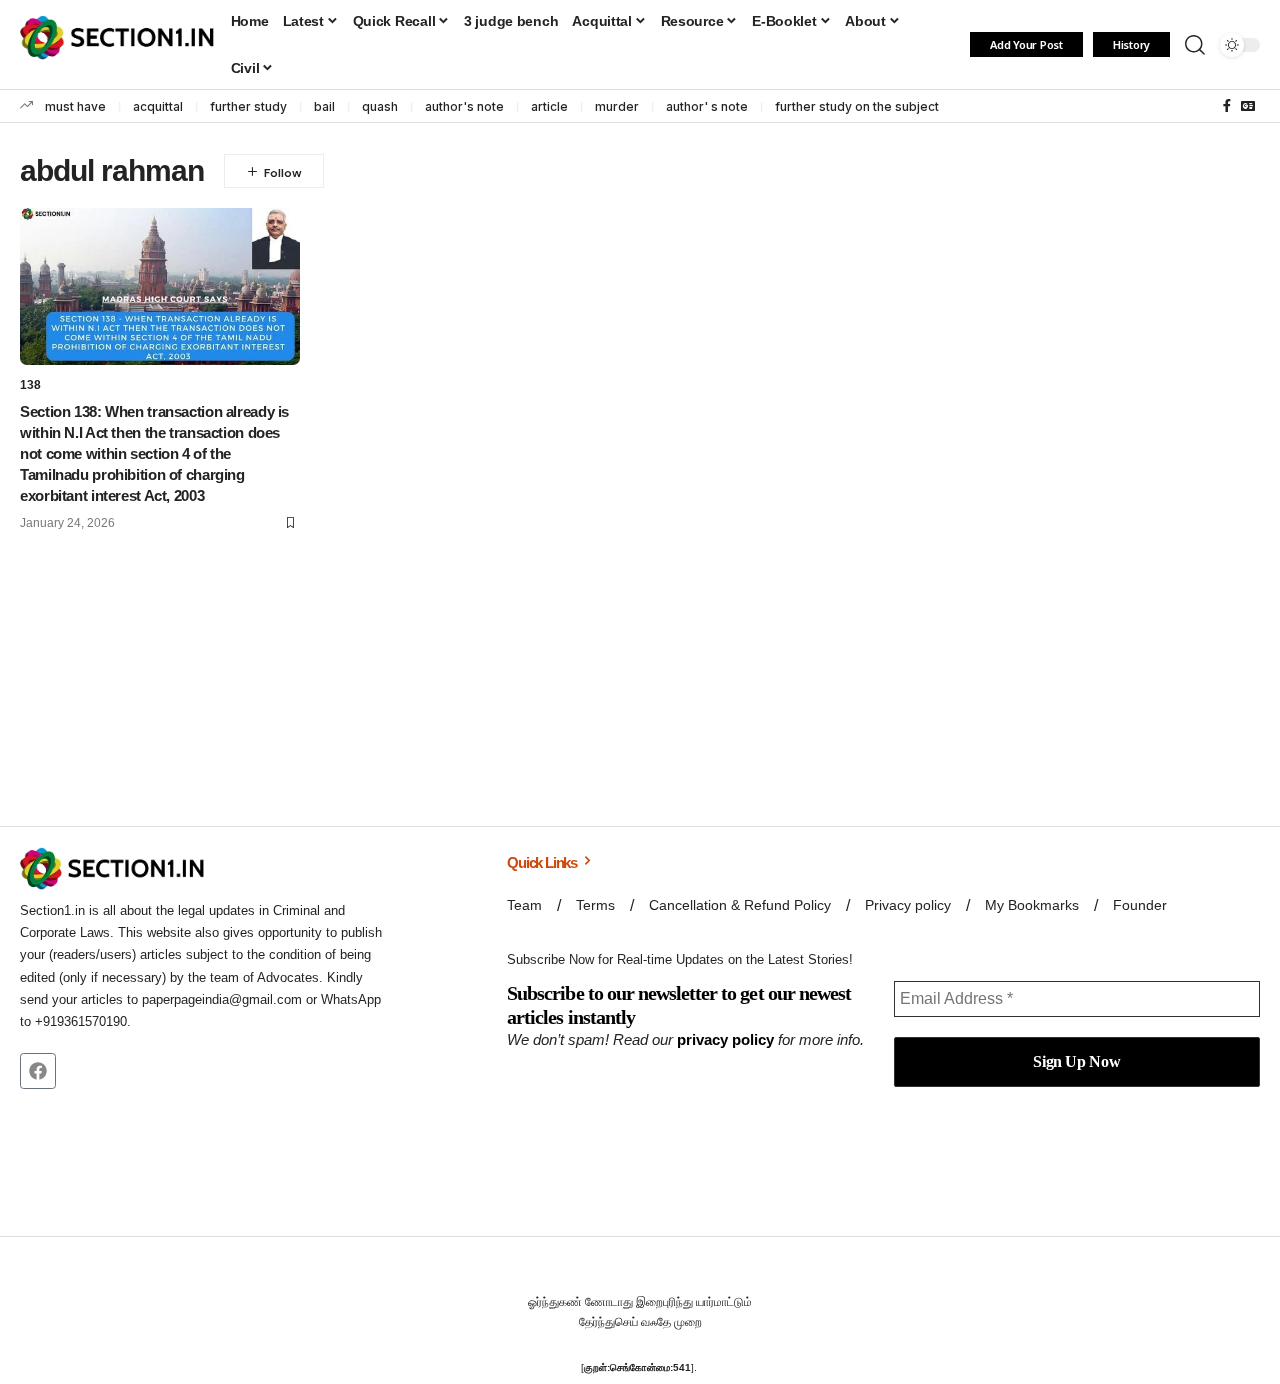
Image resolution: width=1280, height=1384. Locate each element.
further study (248, 106)
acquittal (158, 106)
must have (75, 106)
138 (30, 385)
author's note (464, 106)
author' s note (707, 106)
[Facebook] (1227, 106)
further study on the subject (857, 106)
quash (380, 106)
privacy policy (725, 1039)
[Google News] (1248, 106)
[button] (1195, 45)
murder (617, 106)
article (549, 106)
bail (324, 106)
